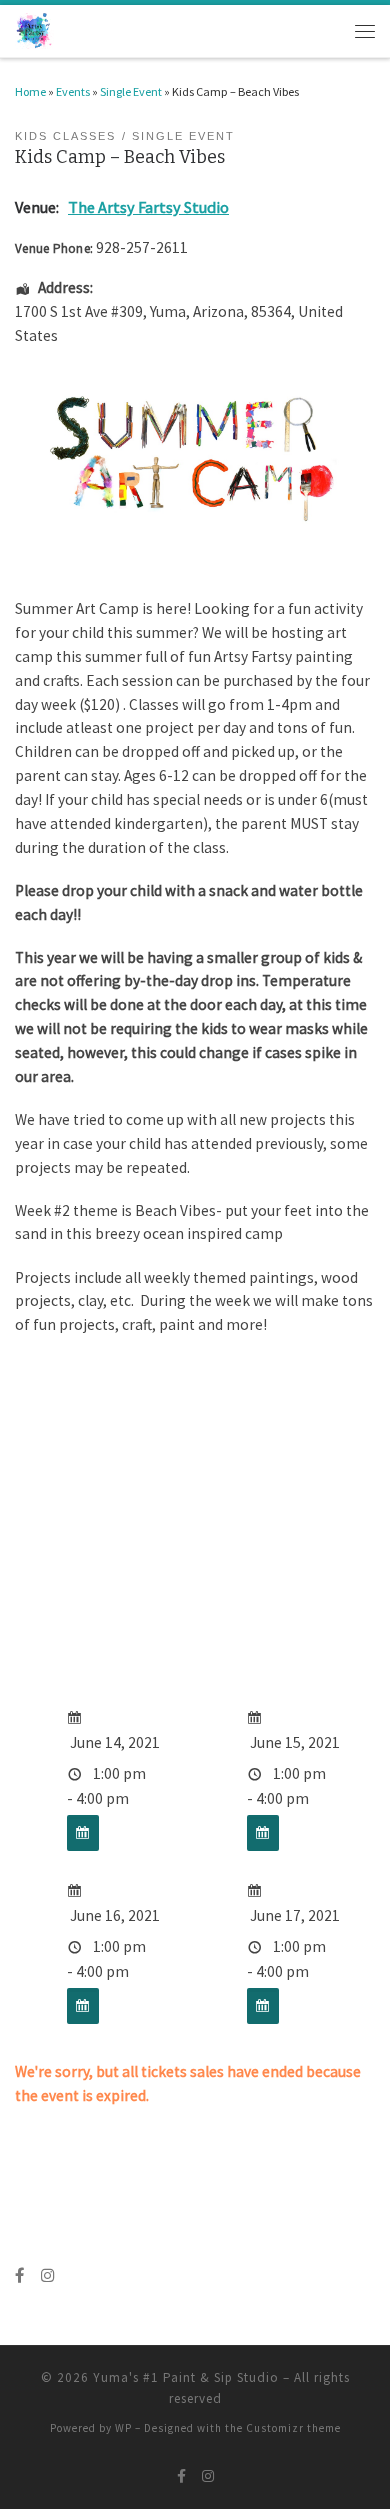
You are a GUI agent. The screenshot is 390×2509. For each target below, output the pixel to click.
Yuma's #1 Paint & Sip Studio (186, 2377)
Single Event (131, 91)
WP (123, 2428)
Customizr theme (293, 2428)
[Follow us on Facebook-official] (20, 2276)
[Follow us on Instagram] (47, 2276)
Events (73, 91)
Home (30, 91)
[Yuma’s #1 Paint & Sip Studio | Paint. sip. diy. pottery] (34, 29)
